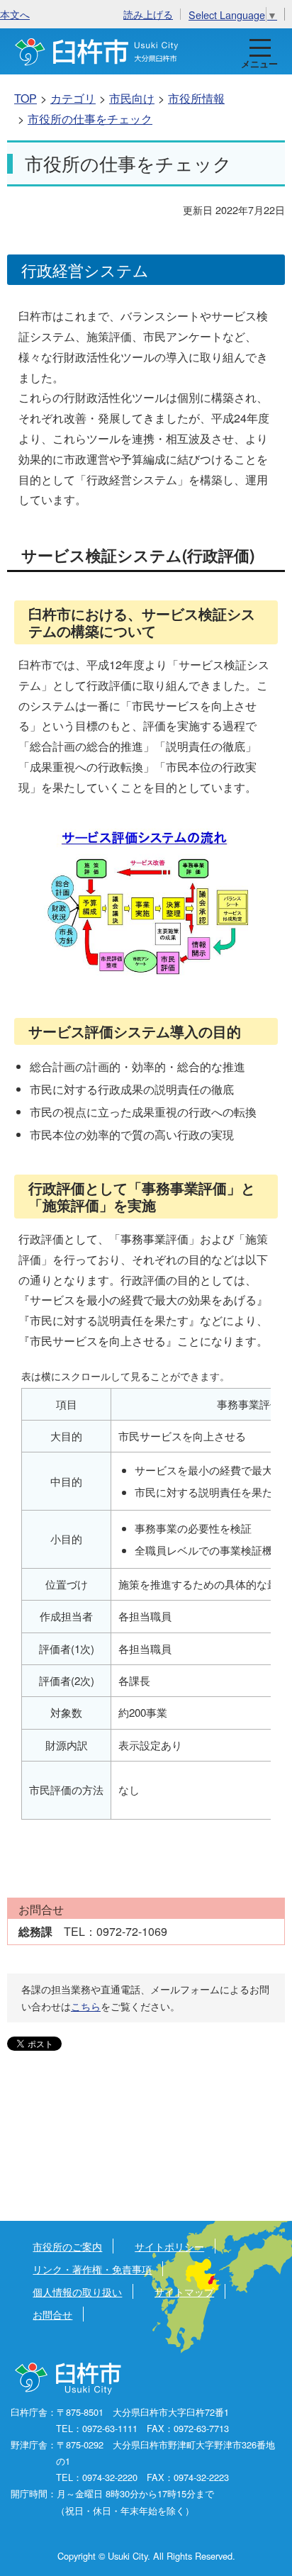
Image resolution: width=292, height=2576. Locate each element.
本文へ (15, 14)
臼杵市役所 (69, 2379)
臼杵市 (97, 51)
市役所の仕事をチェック (90, 119)
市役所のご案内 (67, 2246)
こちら (86, 2006)
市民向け (132, 98)
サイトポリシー (169, 2246)
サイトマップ (184, 2291)
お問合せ (52, 2314)
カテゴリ (73, 98)
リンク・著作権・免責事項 (92, 2269)
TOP (26, 98)
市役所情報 (196, 98)
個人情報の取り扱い (77, 2291)
